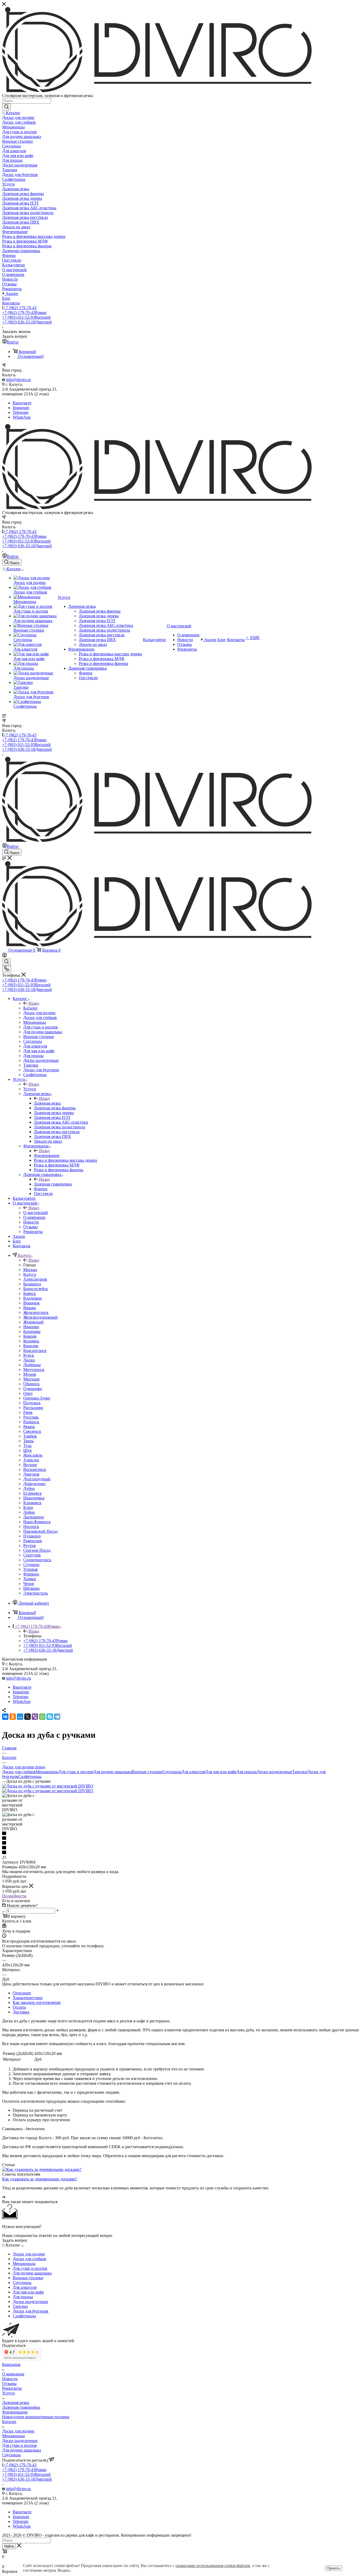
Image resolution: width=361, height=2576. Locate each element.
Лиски (29, 1360)
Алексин (31, 1460)
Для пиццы (246, 1772)
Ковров (30, 1336)
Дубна (29, 1488)
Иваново (31, 1327)
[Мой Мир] (20, 1717)
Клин (28, 1507)
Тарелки (300, 1772)
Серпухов (32, 1555)
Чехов (29, 1584)
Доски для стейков (19, 1772)
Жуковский (33, 1322)
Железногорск (36, 1312)
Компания (11, 2364)
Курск (29, 1355)
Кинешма (32, 1331)
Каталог (31, 1008)
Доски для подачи (18, 2431)
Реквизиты (12, 2388)
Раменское (33, 1541)
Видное (30, 1465)
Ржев (28, 1412)
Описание (22, 1993)
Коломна (31, 1341)
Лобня (29, 1512)
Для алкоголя (193, 1772)
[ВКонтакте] (5, 1717)
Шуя (27, 1450)
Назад (34, 1003)
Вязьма (30, 1308)
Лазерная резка (47, 1103)
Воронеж (31, 1303)
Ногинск (31, 1526)
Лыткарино (34, 1517)
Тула (27, 1446)
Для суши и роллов (76, 1772)
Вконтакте (22, 403)
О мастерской (36, 1213)
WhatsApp (22, 417)
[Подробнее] (4, 2197)
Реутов (29, 1546)
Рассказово (33, 1408)
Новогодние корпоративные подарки (36, 2417)
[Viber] (35, 1717)
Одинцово (33, 1389)
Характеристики (28, 1998)
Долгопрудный (37, 1479)
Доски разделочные (274, 1772)
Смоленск (32, 1431)
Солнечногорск (37, 1560)
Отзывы (9, 2383)
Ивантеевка (34, 1498)
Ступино (31, 1565)
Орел (28, 1393)
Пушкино (32, 1536)
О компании (13, 2374)
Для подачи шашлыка (112, 1772)
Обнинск (31, 1384)
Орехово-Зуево (37, 1398)
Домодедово (34, 1484)
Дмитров (31, 1474)
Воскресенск (35, 1469)
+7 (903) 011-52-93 (26, 317)
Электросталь (36, 1593)
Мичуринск (34, 1370)
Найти (9, 2546)
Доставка (21, 2012)
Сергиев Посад (37, 1550)
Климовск (32, 1503)
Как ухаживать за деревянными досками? (40, 2179)
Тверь (28, 1441)
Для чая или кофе (221, 1772)
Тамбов (30, 1436)
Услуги (30, 1089)
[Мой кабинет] (4, 956)
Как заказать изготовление (37, 2002)
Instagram (21, 408)
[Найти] (6, 107)
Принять (334, 2568)
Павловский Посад (40, 1531)
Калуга (30, 1274)
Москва (30, 1270)
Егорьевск (33, 1493)
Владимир (33, 1298)
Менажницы (47, 1772)
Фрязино (31, 1574)
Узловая (30, 1569)
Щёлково (31, 1588)
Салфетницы (30, 1776)
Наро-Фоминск (37, 1522)
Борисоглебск (36, 1289)
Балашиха (32, 1284)
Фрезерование (47, 1155)
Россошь (31, 1417)
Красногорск (35, 1350)
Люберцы (32, 1365)
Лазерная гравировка (53, 1184)
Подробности (14, 1896)
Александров (35, 1279)
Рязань (29, 1427)
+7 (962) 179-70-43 (20, 308)
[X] (27, 1717)
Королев (31, 1346)
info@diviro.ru (18, 380)
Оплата (19, 2007)
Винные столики (147, 1772)
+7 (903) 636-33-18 (27, 322)
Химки (30, 1579)
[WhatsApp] (42, 1717)
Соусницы (172, 1772)
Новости (10, 2379)
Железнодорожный (40, 1317)
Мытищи (31, 1379)
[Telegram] (57, 1717)
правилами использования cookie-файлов (213, 2566)
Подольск (32, 1403)
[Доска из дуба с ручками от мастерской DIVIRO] (48, 1786)
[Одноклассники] (13, 1717)
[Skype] (50, 1717)
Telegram (20, 412)
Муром (30, 1374)
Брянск (30, 1293)
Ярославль (33, 1455)
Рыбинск (31, 1422)
